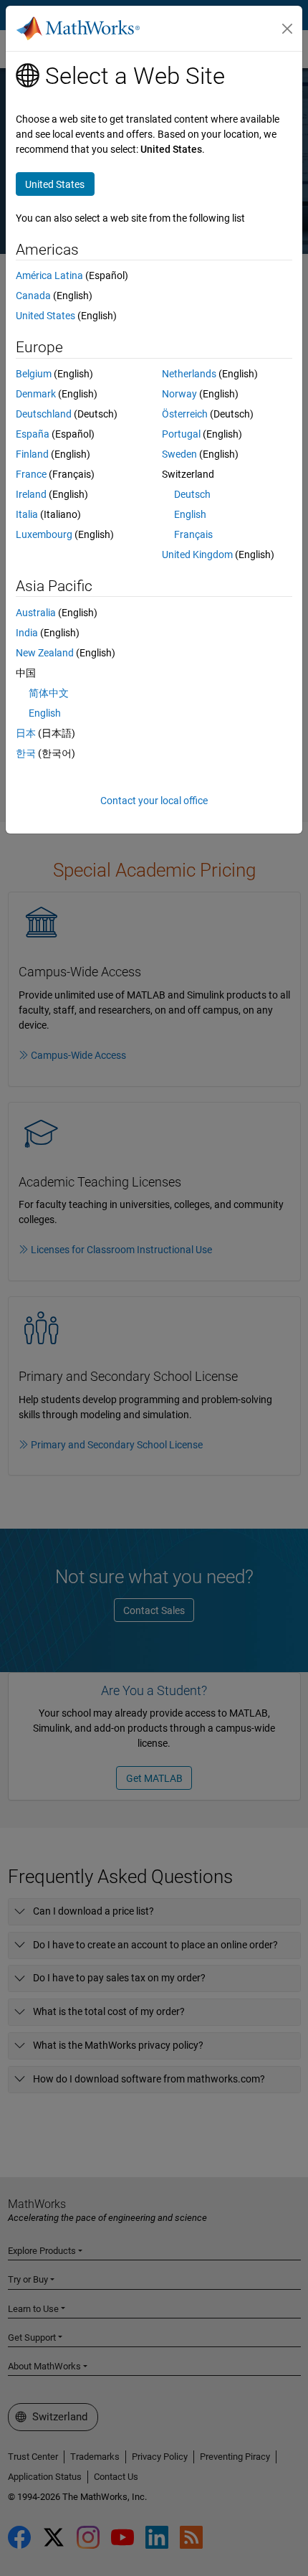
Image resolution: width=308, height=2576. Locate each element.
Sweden (179, 454)
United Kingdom (197, 555)
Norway (179, 394)
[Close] (287, 29)
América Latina (49, 275)
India (27, 633)
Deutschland (44, 414)
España (33, 434)
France (31, 474)
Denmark (36, 394)
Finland (32, 454)
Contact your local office (154, 801)
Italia (27, 514)
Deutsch (192, 494)
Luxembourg (44, 534)
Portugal (181, 434)
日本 (26, 733)
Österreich (185, 414)
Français (193, 534)
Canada (33, 296)
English (190, 514)
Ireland (31, 494)
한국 (26, 753)
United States (45, 316)
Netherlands (189, 374)
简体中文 (49, 693)
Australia (36, 613)
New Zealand (45, 653)
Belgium (34, 374)
